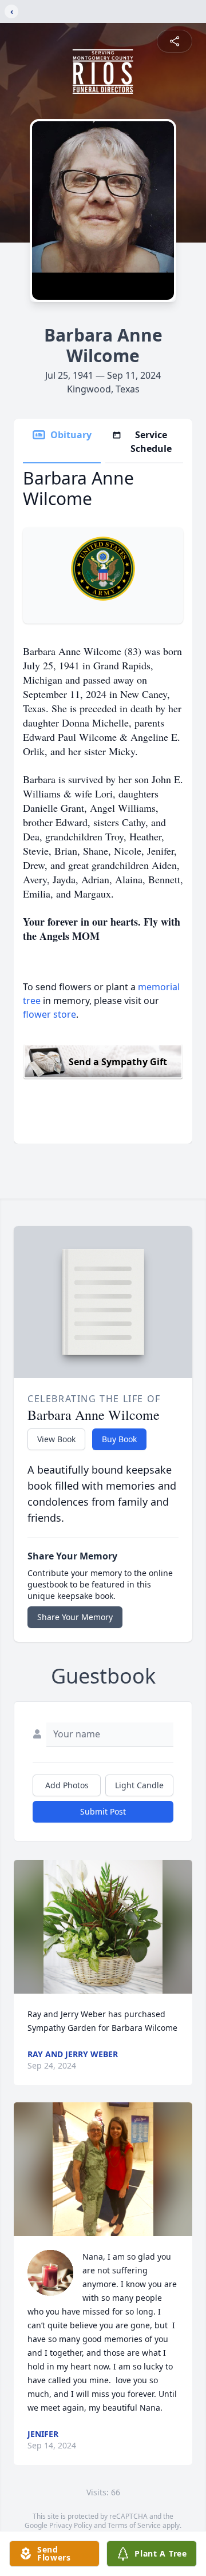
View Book (56, 1439)
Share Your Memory (75, 1617)
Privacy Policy (71, 2525)
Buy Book (119, 1439)
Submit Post (103, 1811)
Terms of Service (134, 2525)
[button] (103, 1927)
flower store (49, 1014)
